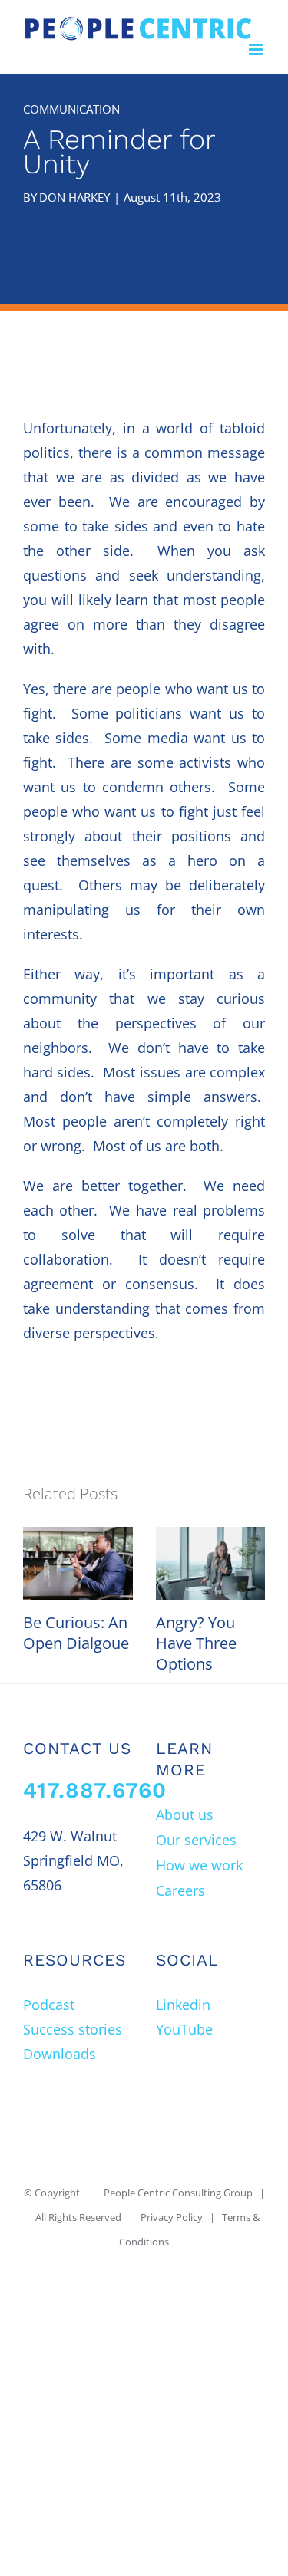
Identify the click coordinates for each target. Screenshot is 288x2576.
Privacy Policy (172, 2217)
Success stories (73, 2029)
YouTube (184, 2029)
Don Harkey (74, 197)
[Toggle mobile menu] (257, 49)
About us (185, 1814)
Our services (196, 1840)
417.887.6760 (95, 1790)
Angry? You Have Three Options (196, 1643)
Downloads (60, 2054)
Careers (180, 1890)
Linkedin (183, 2005)
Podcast (49, 2005)
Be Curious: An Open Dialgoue (76, 1633)
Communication (71, 109)
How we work (199, 1865)
